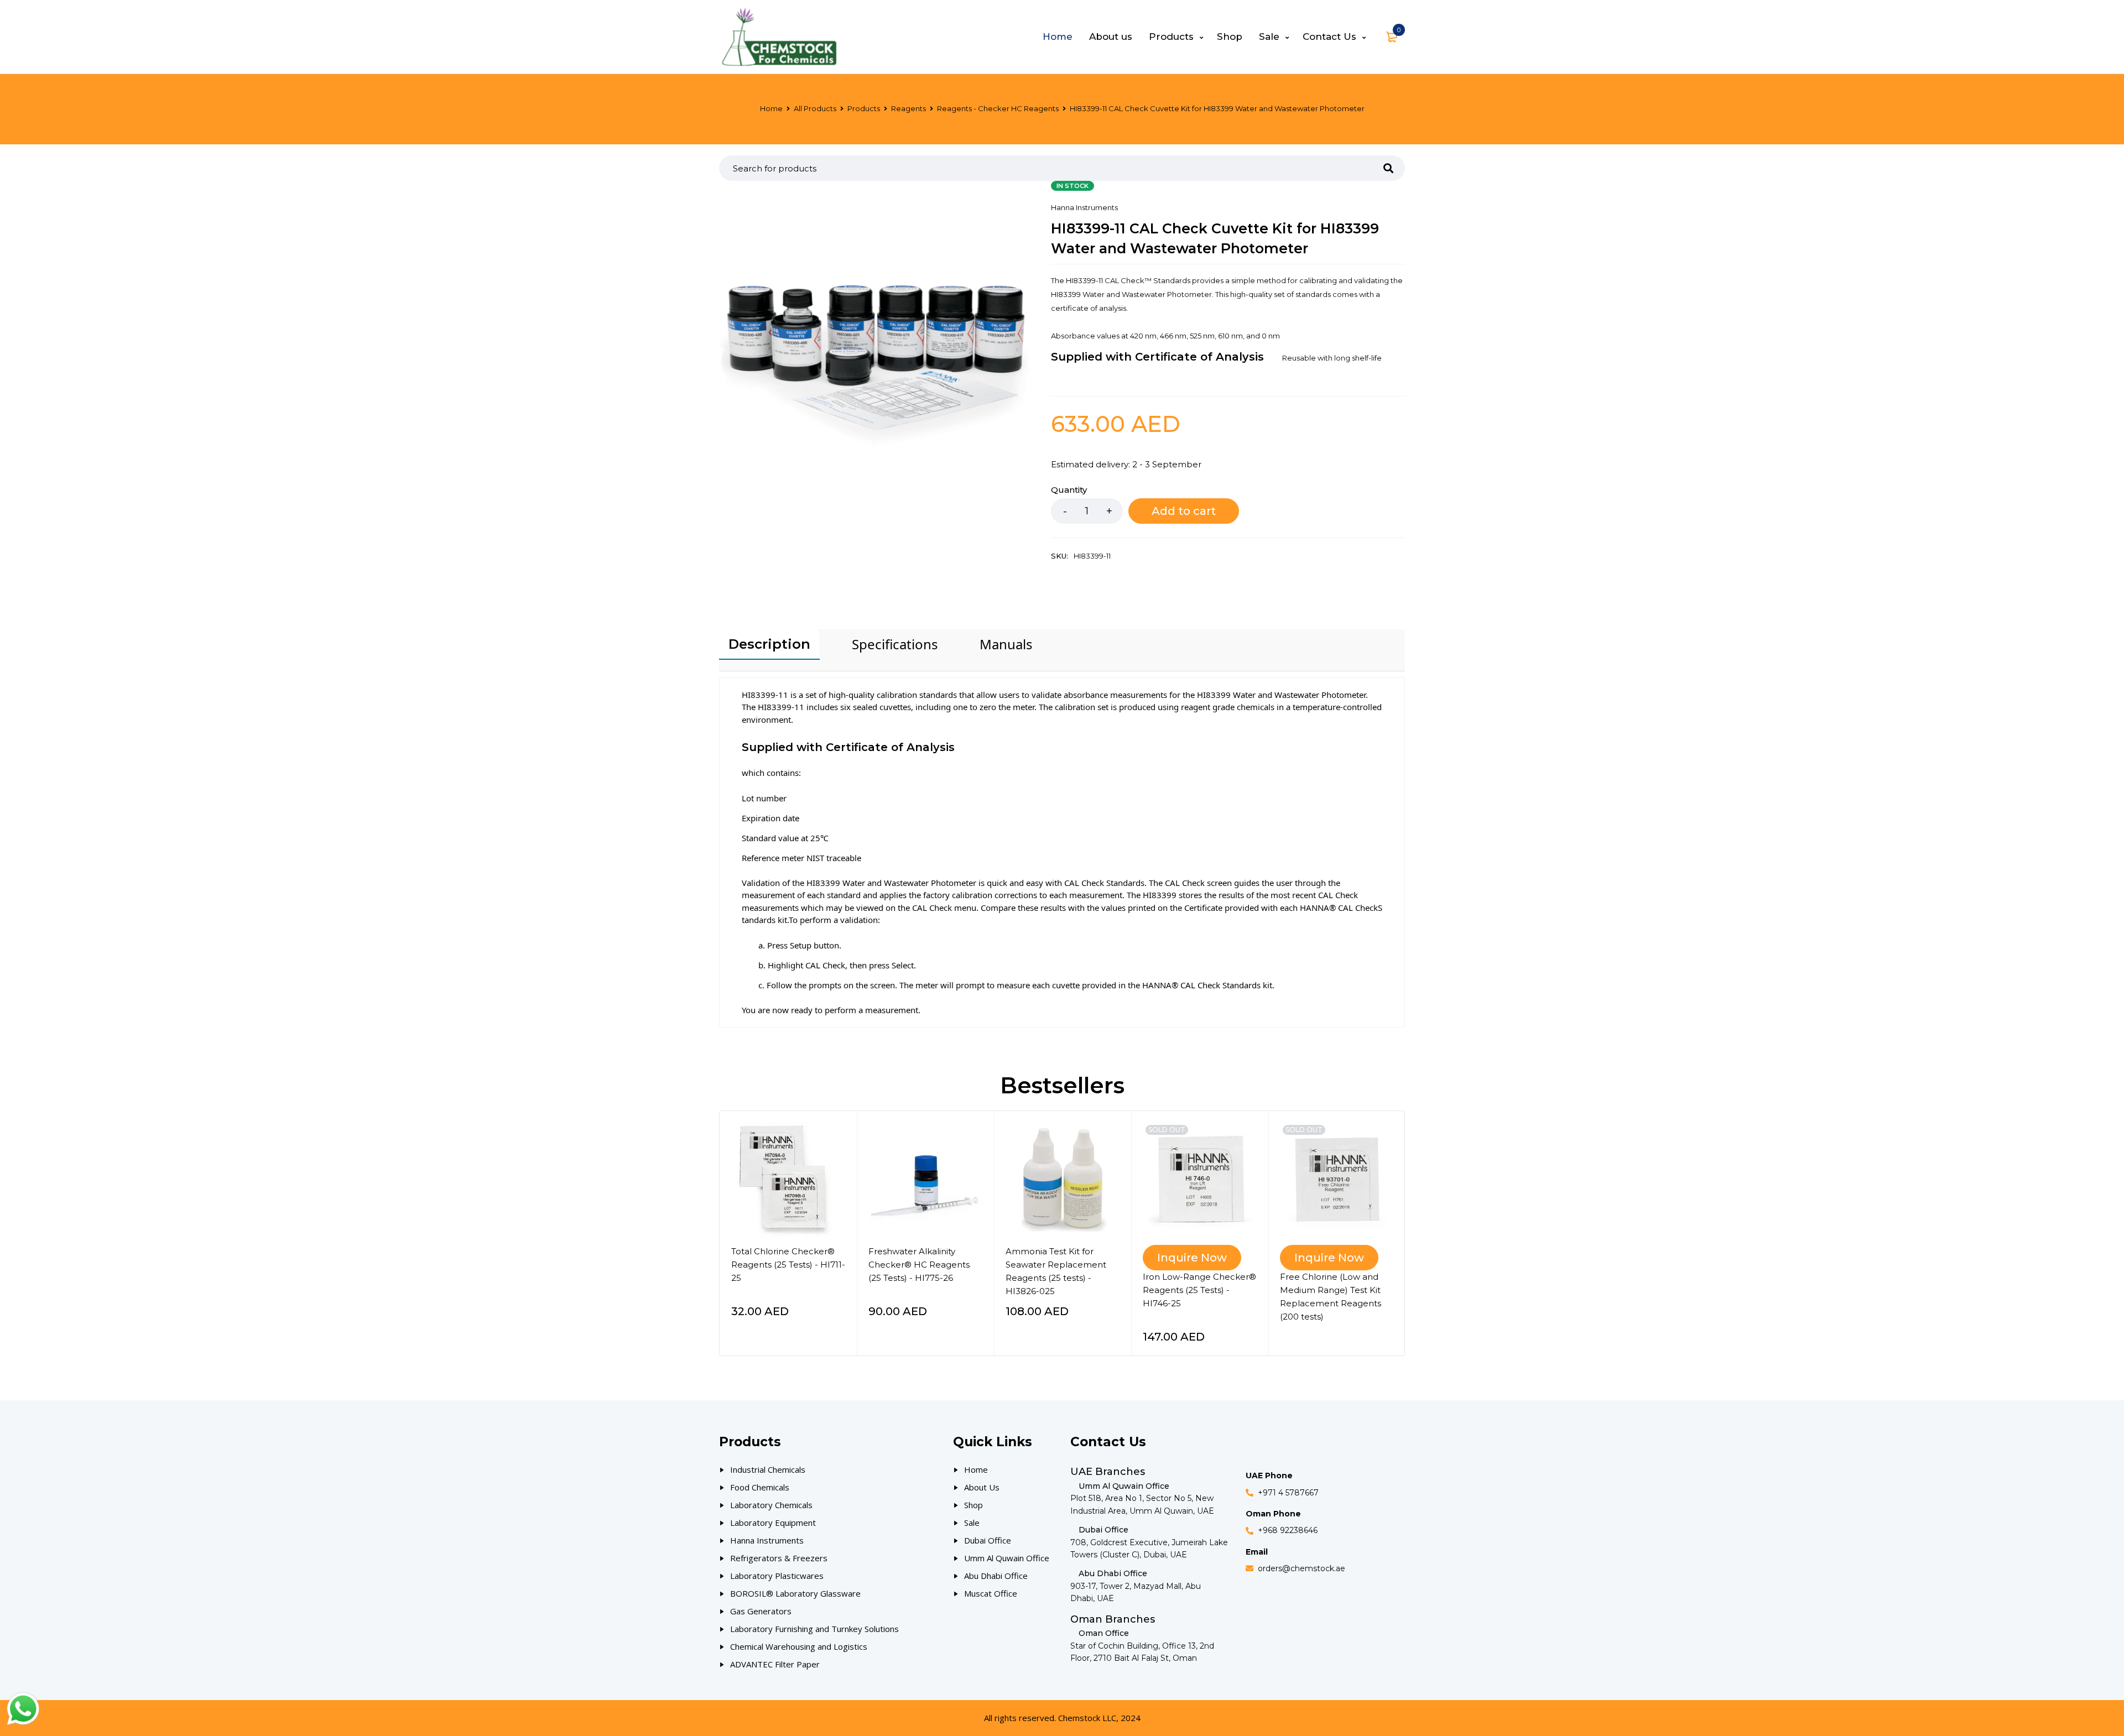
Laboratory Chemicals (771, 1505)
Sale (972, 1523)
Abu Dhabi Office (996, 1576)
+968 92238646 (1288, 1530)
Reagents (909, 108)
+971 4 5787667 (1288, 1493)
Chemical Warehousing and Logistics (799, 1646)
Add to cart (1184, 511)
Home (771, 108)
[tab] (769, 645)
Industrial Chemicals (768, 1469)
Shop (973, 1505)
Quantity (1069, 490)
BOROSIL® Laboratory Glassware (795, 1593)
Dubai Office (988, 1540)
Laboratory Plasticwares (777, 1576)
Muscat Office (991, 1593)
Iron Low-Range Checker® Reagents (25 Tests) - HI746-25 (1199, 1290)
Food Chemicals (760, 1487)
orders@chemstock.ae (1302, 1568)
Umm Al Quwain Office (1007, 1558)
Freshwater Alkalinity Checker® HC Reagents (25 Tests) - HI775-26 (919, 1265)
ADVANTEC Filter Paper (775, 1664)
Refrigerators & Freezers (779, 1558)
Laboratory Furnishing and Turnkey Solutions (814, 1629)
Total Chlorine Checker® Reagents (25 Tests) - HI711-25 (788, 1265)
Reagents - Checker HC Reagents (998, 108)
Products (864, 108)
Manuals (1006, 644)
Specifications (895, 644)
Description (769, 644)
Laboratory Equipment (773, 1523)
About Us (982, 1487)
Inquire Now (1192, 1258)
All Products (815, 108)
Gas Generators (761, 1611)
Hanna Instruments (1084, 207)
